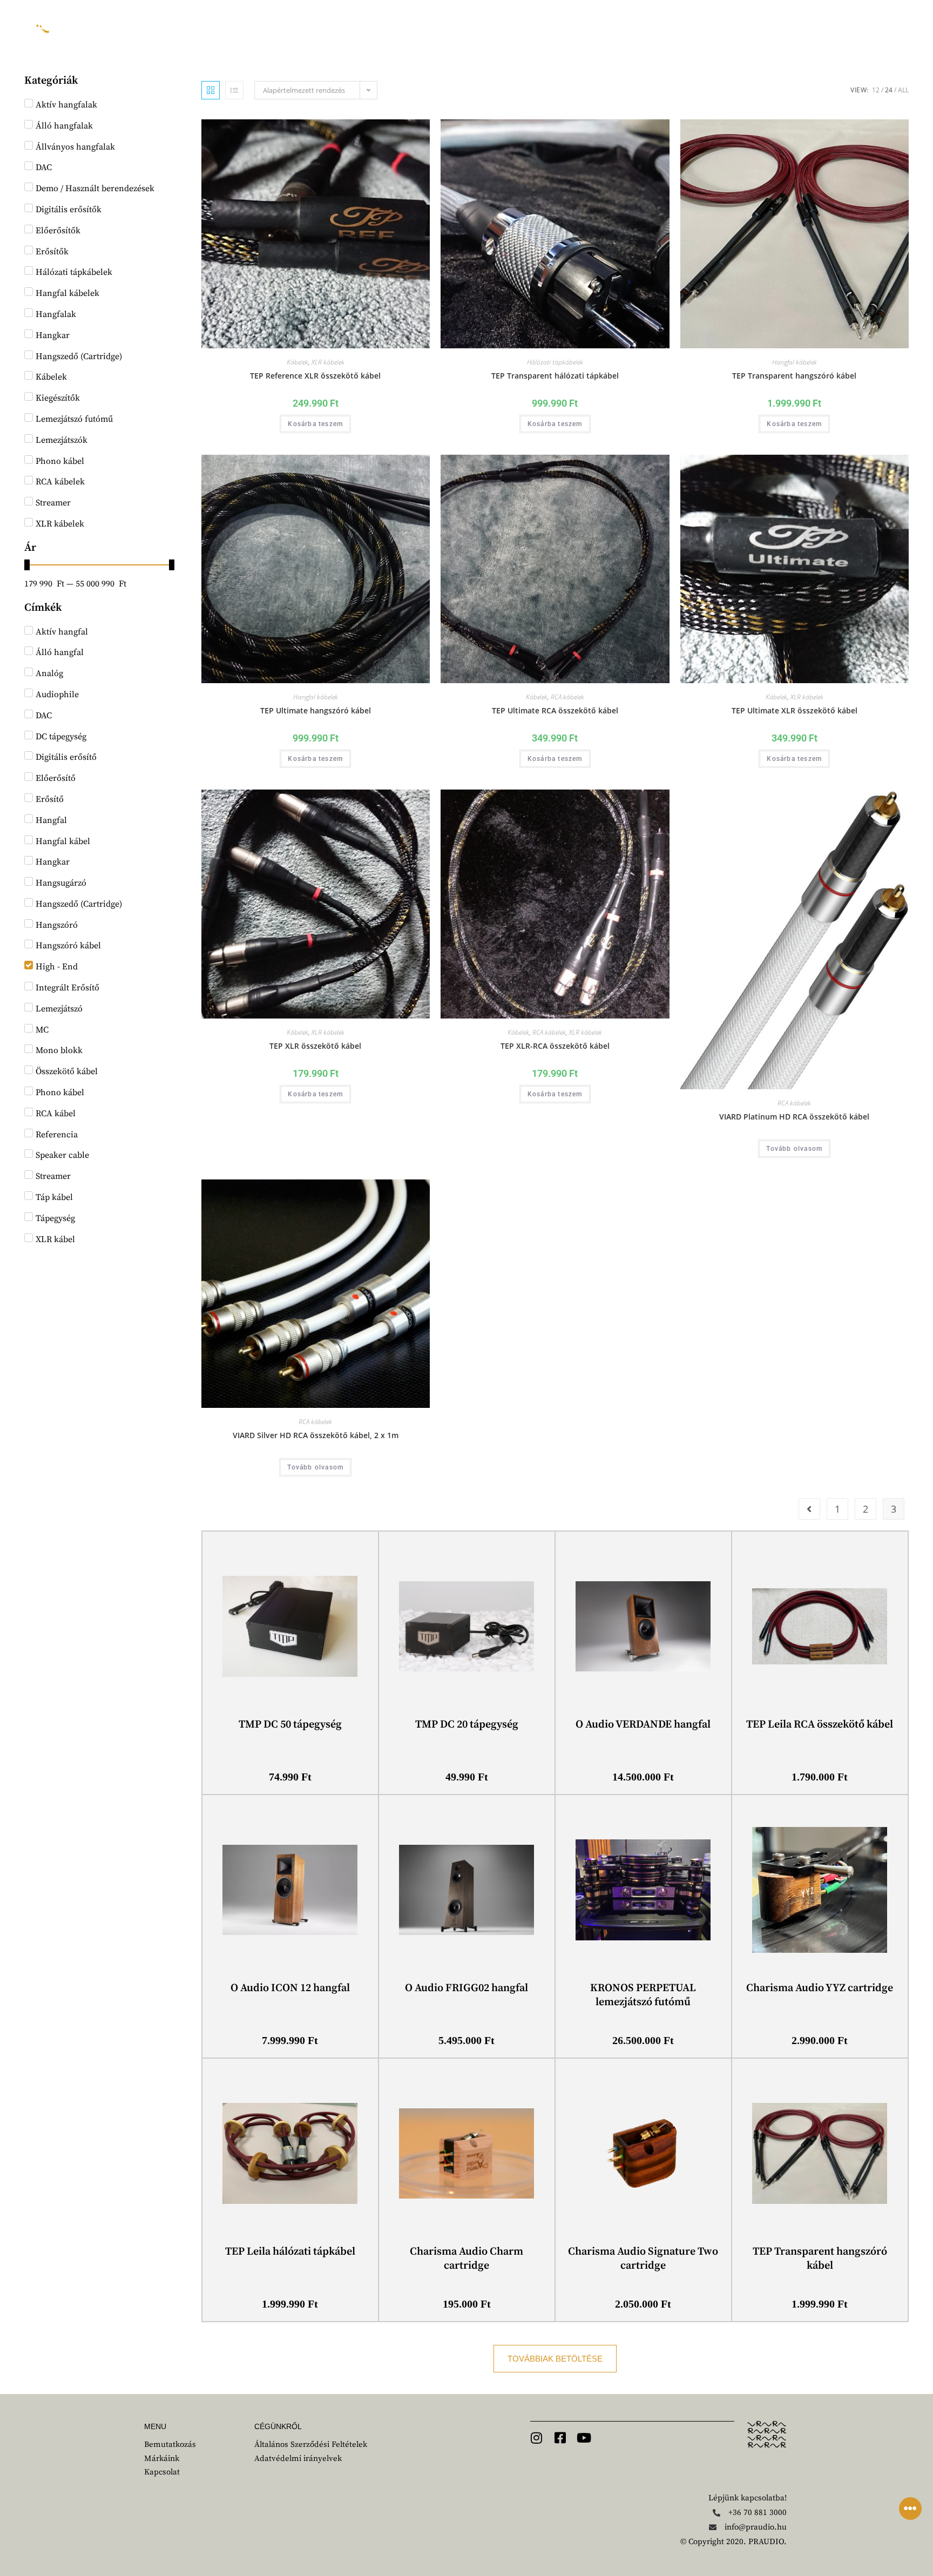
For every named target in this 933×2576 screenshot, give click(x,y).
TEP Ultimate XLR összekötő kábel (795, 710)
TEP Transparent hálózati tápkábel (555, 376)
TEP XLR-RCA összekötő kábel (555, 1046)
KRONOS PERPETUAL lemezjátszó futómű (643, 1995)
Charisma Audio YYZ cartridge (820, 1988)
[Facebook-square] (560, 2438)
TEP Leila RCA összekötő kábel (820, 1725)
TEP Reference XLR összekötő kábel (315, 376)
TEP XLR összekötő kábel (315, 1046)
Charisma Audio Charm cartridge (466, 2259)
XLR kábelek (328, 362)
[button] (555, 2359)
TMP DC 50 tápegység (290, 1725)
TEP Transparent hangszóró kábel (794, 376)
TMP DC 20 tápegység (467, 1725)
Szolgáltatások (479, 27)
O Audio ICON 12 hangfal (290, 1988)
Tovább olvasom (794, 1149)
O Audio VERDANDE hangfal (643, 1725)
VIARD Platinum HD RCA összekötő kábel (794, 1117)
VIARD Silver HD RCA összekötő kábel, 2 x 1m (316, 1435)
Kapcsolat (572, 27)
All (903, 90)
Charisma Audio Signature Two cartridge (643, 2259)
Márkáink (311, 27)
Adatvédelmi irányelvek (298, 2459)
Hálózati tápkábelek (555, 362)
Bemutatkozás (225, 27)
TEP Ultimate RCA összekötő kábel (555, 710)
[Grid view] (211, 90)
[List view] (234, 90)
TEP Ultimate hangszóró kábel (316, 710)
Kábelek (298, 362)
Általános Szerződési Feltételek (311, 2444)
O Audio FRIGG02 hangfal (466, 1988)
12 (876, 90)
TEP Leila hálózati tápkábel (290, 2252)
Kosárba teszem (315, 424)
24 (889, 90)
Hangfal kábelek (795, 362)
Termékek (387, 27)
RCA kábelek (567, 697)
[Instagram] (537, 2438)
